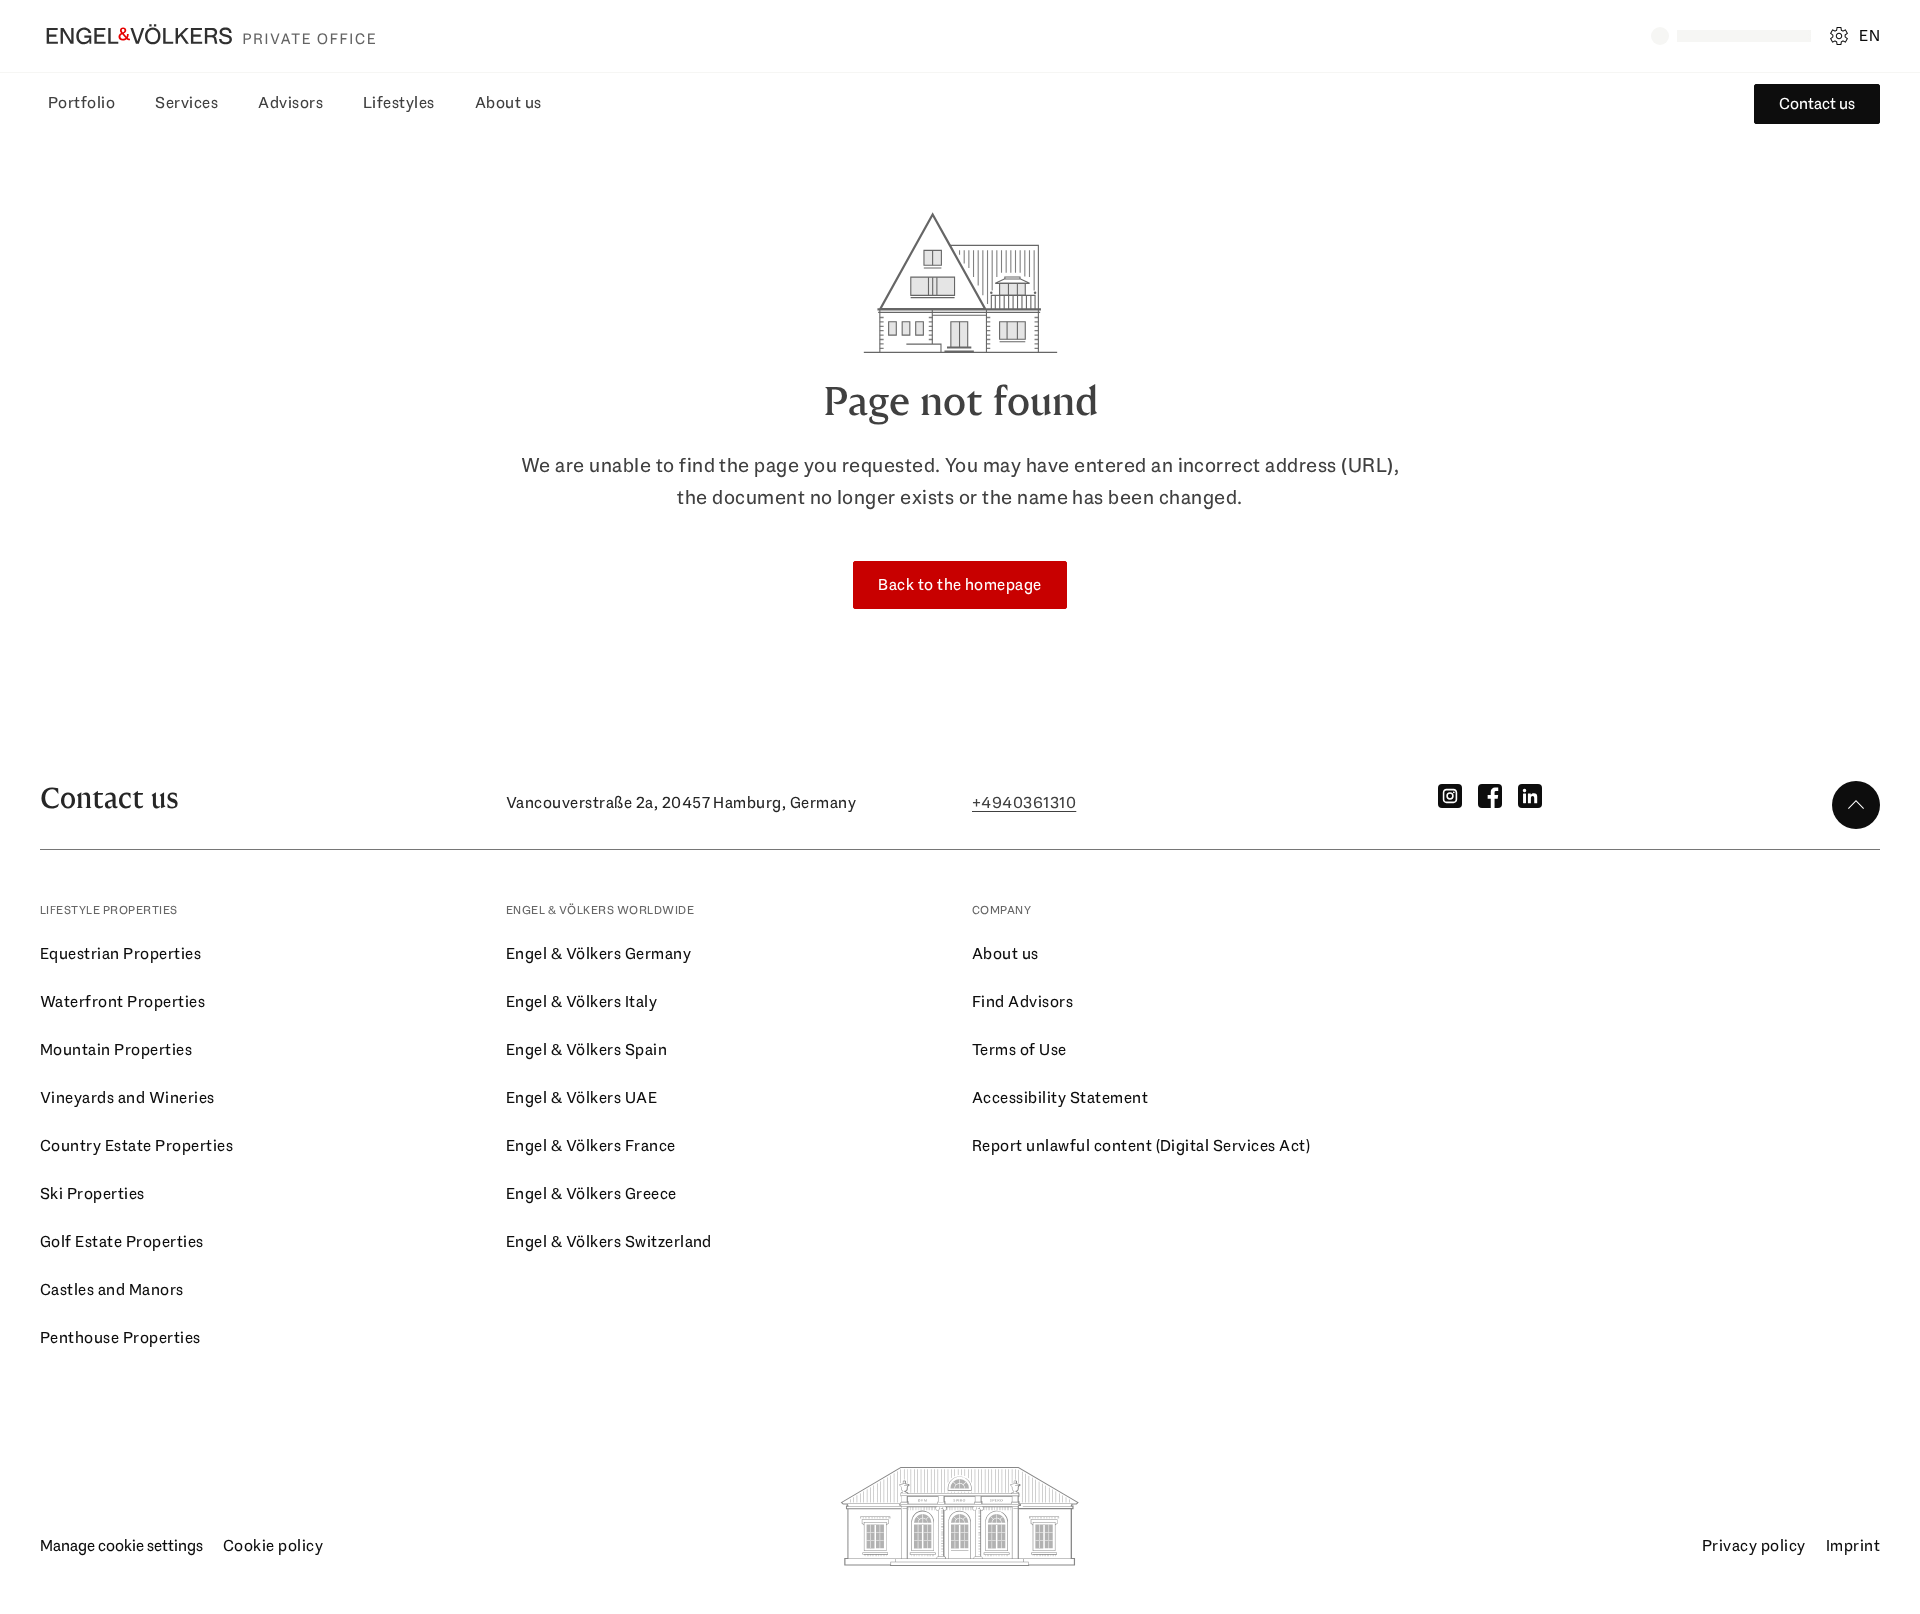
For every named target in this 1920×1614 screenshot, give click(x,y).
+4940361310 (1024, 802)
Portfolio (81, 102)
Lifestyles (399, 102)
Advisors (290, 102)
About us (508, 102)
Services (186, 102)
